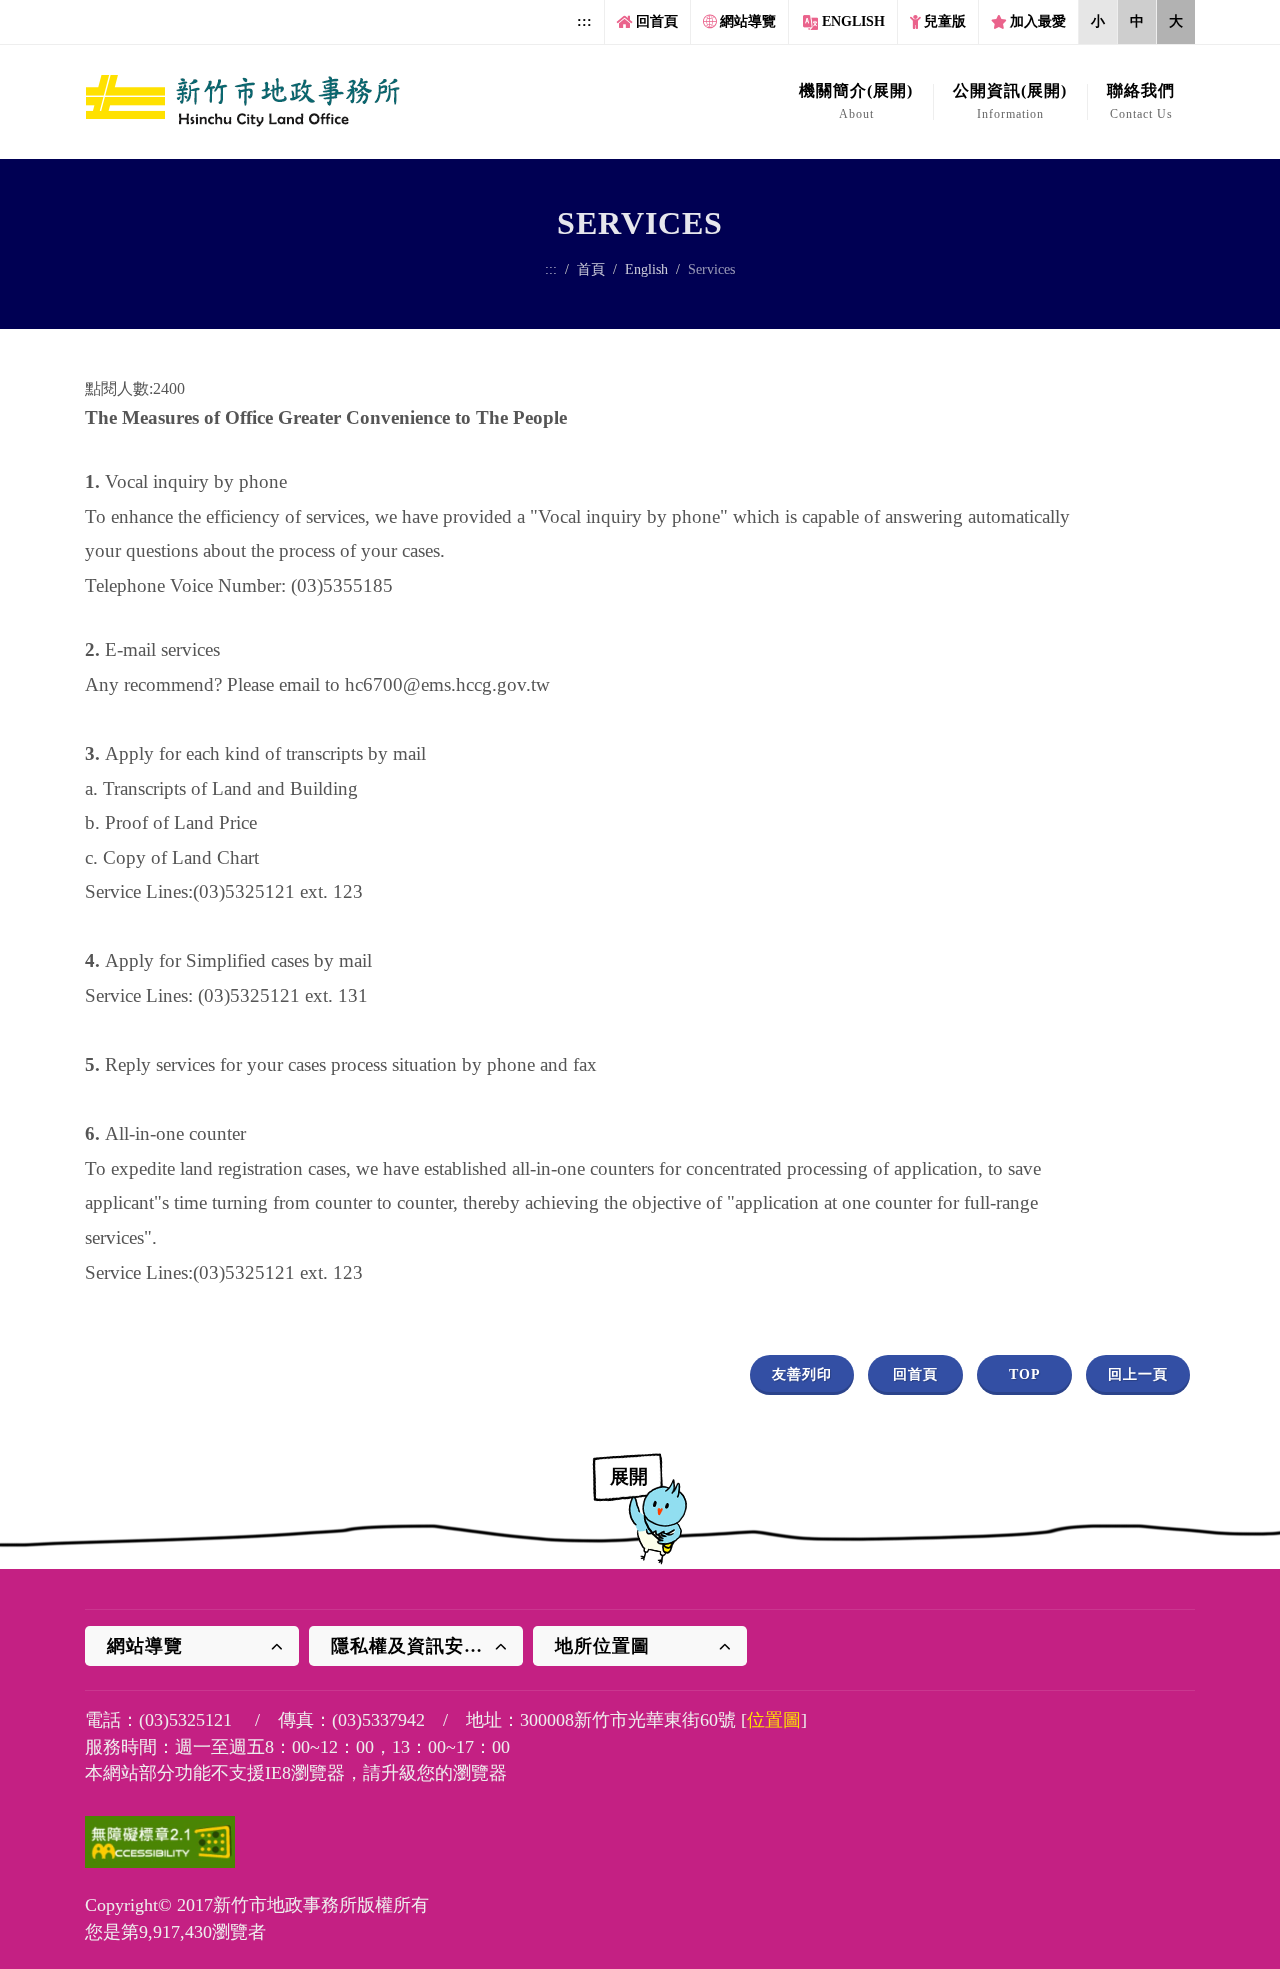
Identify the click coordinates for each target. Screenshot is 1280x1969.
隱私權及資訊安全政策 (426, 1646)
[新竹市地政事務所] (243, 102)
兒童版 (945, 21)
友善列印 (802, 1374)
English (853, 21)
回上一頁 (1138, 1374)
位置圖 (774, 1720)
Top (1025, 1374)
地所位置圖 (602, 1646)
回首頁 (657, 21)
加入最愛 (1038, 21)
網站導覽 (748, 21)
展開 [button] (629, 1476)
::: (584, 21)
